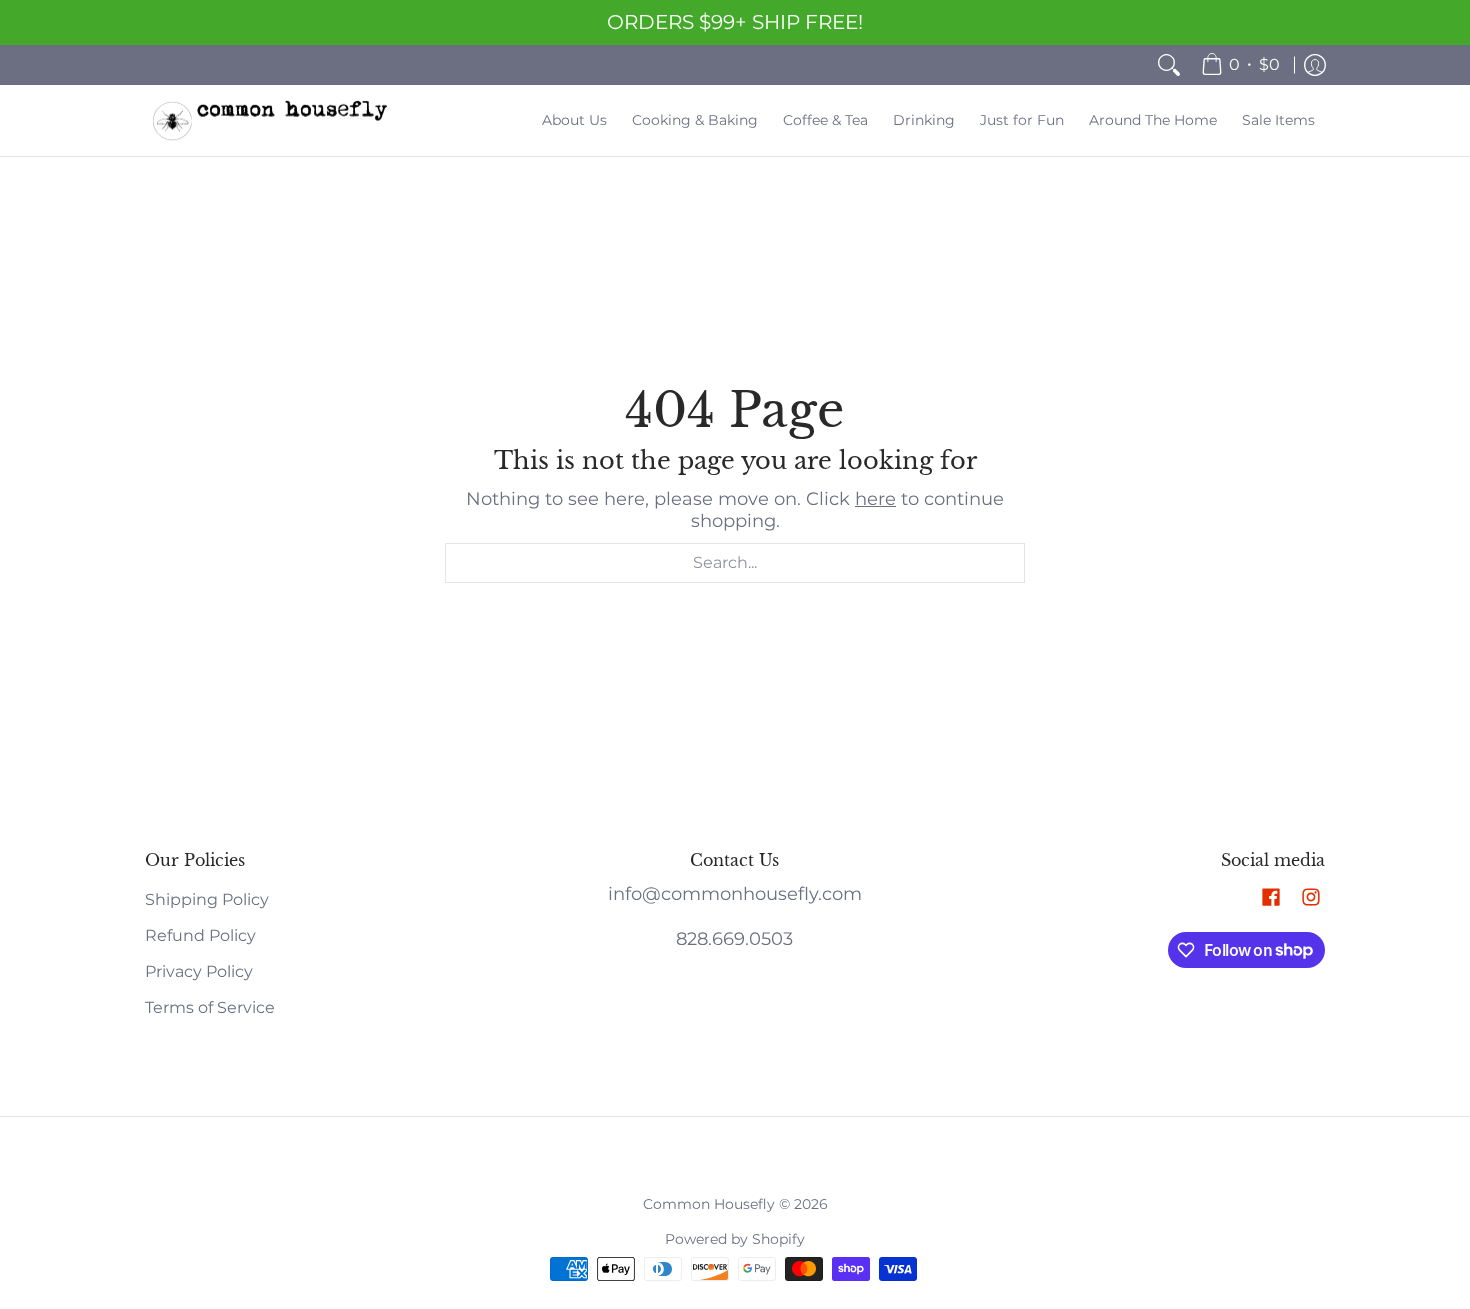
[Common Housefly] (270, 120)
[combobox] (735, 563)
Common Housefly (709, 1204)
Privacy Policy (199, 971)
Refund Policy (200, 935)
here (875, 499)
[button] (1271, 898)
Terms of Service (210, 1007)
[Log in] (1315, 65)
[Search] (1169, 65)
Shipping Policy (207, 899)
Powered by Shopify (735, 1239)
